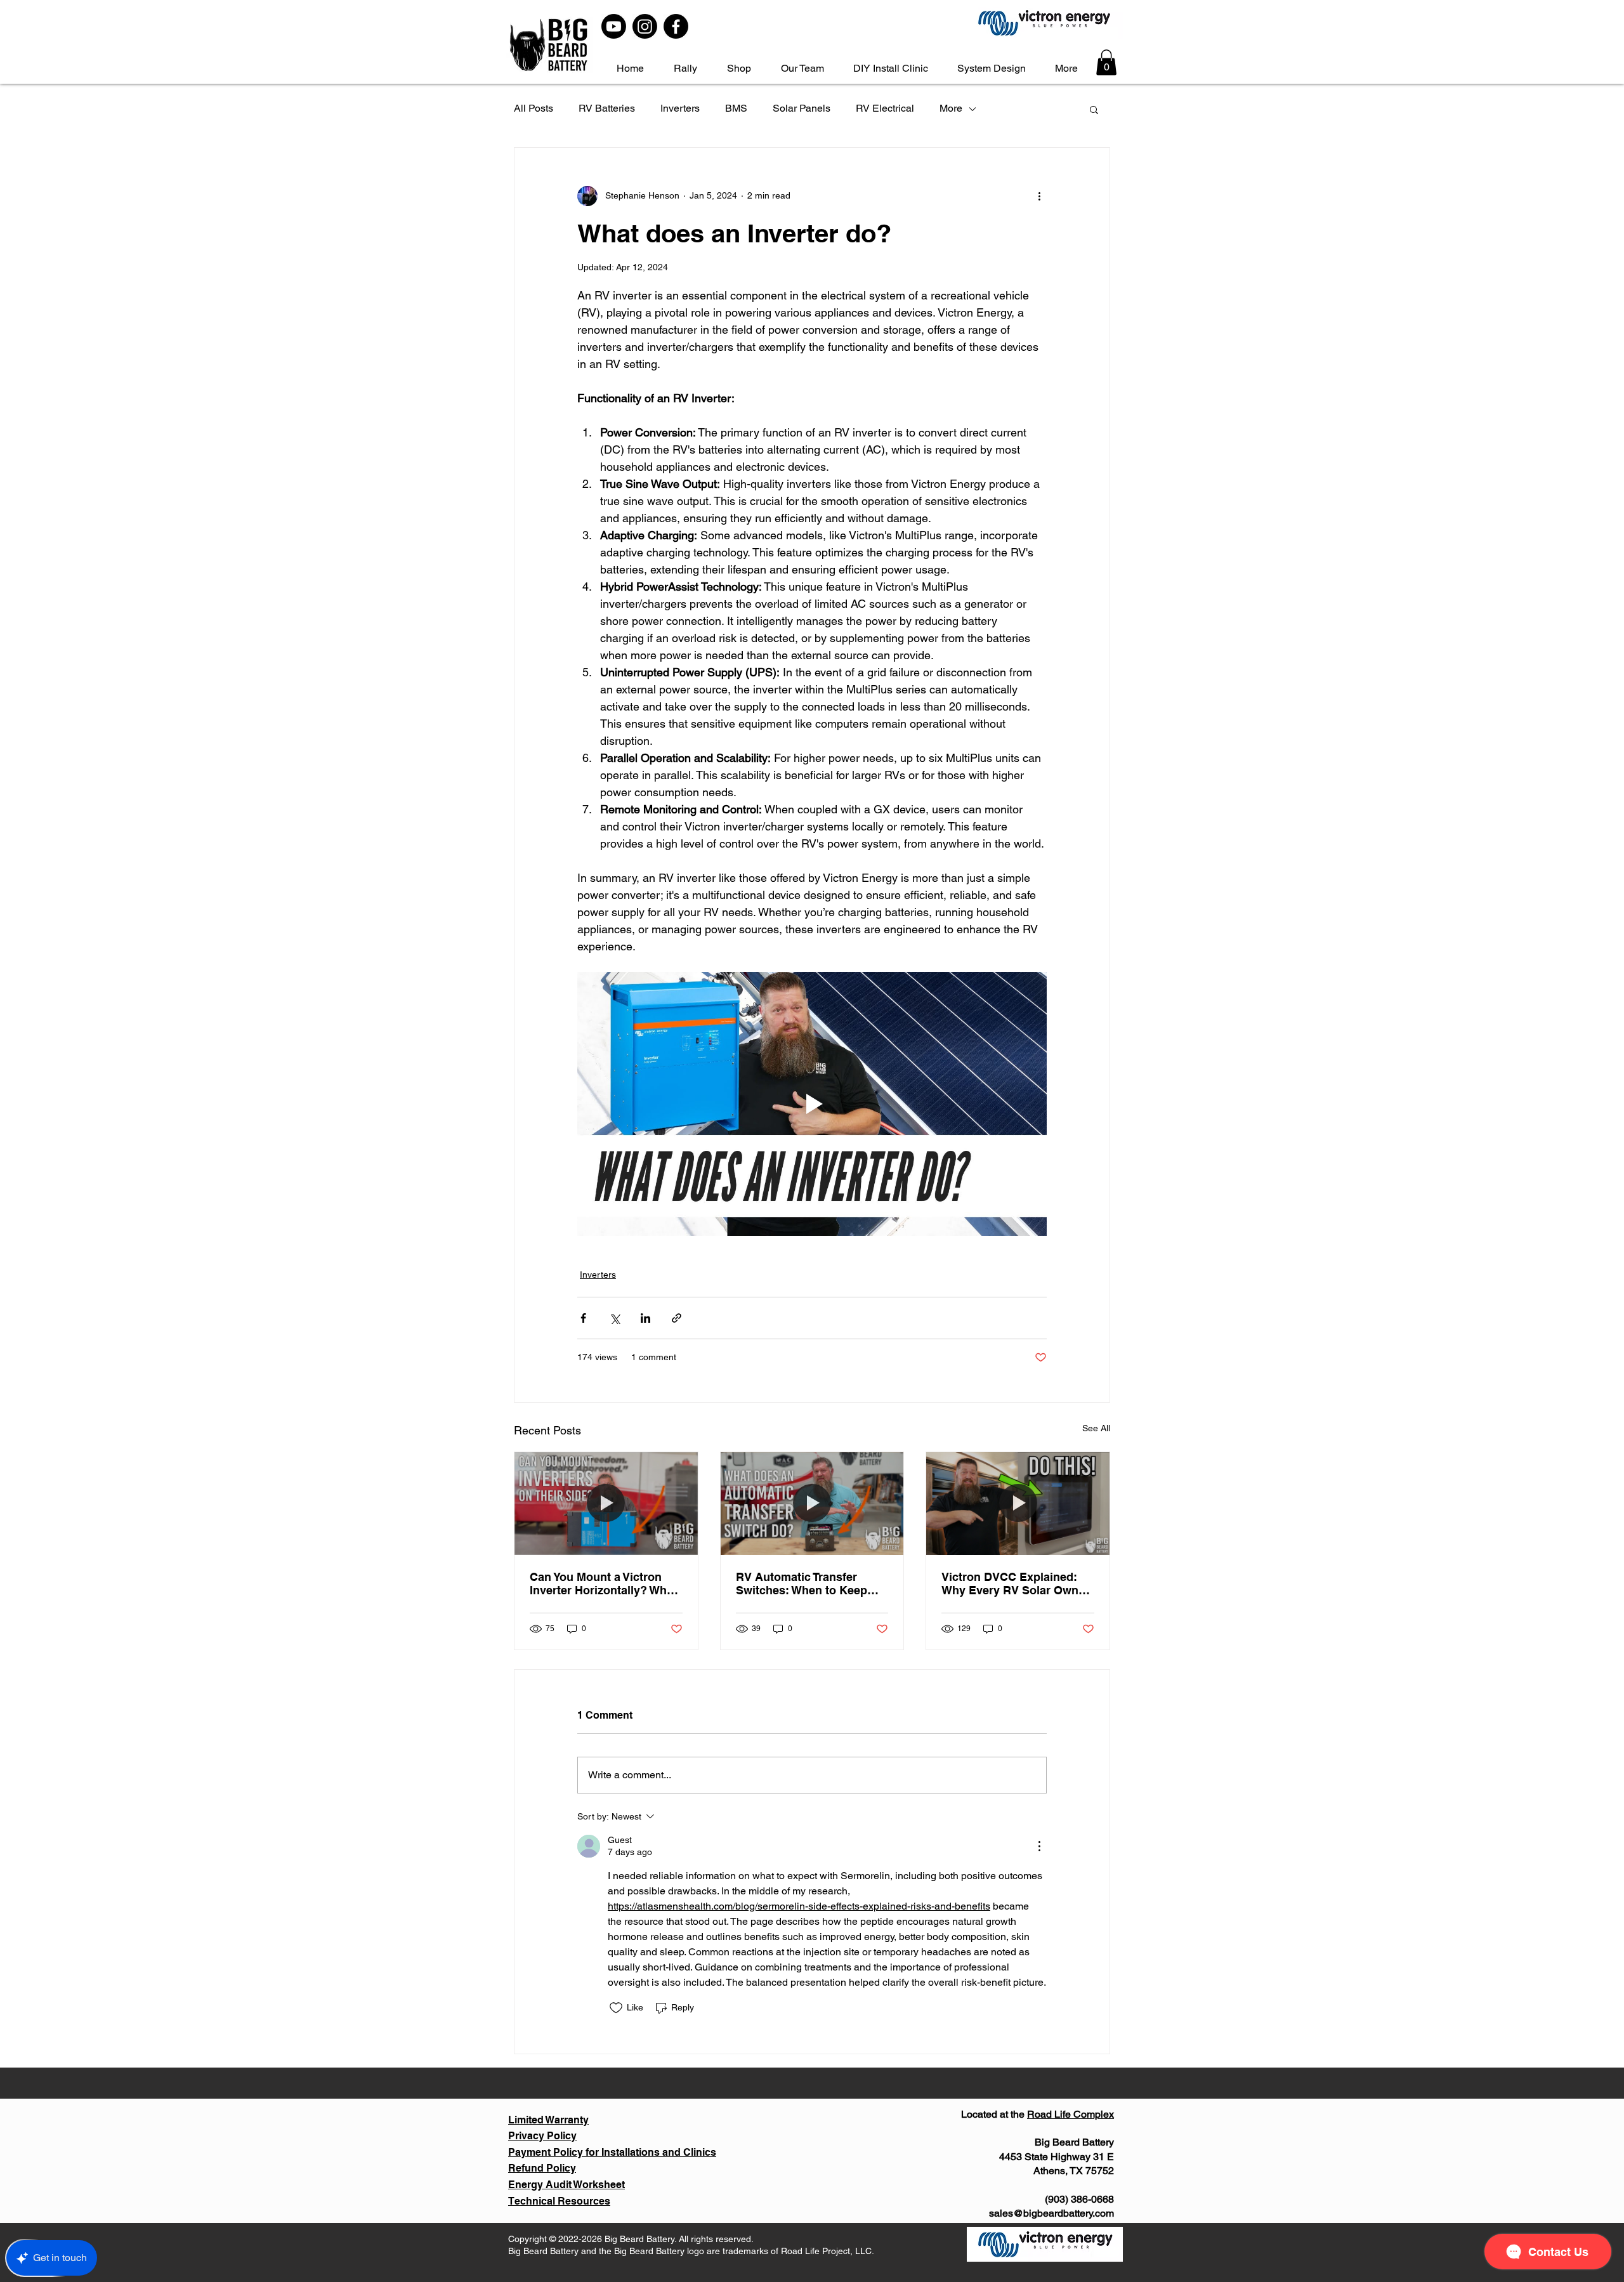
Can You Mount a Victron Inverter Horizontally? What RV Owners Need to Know (603, 1584)
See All (1096, 1428)
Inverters (680, 108)
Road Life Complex (1071, 2114)
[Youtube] (614, 26)
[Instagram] (645, 26)
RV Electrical (885, 108)
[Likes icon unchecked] (616, 2008)
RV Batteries (607, 108)
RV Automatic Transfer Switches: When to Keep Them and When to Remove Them (810, 1584)
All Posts (534, 108)
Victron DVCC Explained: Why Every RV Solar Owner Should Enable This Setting (1015, 1584)
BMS (736, 108)
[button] (1106, 62)
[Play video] (812, 1104)
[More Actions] (1039, 1846)
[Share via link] (677, 1318)
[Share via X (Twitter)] (614, 1318)
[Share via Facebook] (583, 1318)
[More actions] (1039, 196)
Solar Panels (802, 108)
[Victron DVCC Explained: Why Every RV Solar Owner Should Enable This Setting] (1018, 1504)
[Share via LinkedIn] (645, 1318)
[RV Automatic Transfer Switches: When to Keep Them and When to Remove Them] (812, 1504)
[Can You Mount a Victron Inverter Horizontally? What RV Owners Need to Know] (606, 1504)
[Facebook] (676, 26)
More (951, 108)
